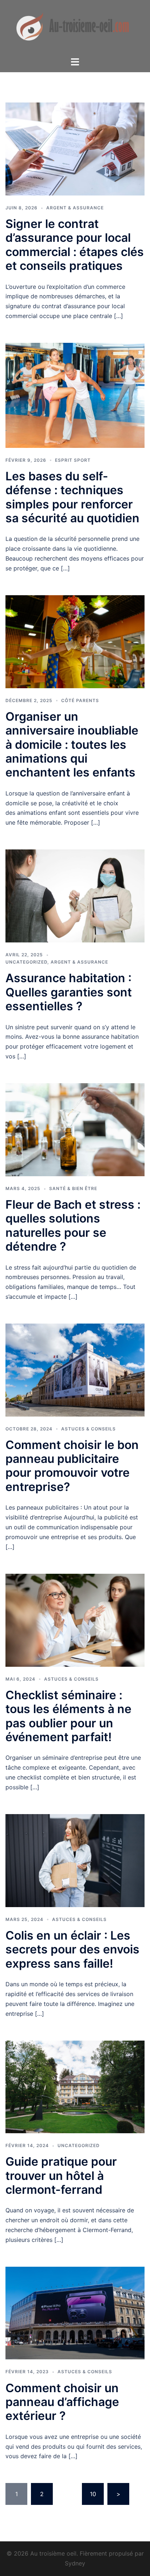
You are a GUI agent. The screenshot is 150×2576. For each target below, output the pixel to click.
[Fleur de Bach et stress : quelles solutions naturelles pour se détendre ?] (75, 1129)
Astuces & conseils (88, 1429)
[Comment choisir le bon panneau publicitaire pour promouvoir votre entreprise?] (75, 1370)
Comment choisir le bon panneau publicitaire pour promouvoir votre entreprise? (72, 1466)
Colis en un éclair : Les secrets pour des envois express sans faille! (72, 1949)
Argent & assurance (75, 208)
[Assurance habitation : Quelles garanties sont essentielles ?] (75, 895)
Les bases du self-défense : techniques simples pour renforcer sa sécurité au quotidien (72, 497)
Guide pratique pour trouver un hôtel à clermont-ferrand (61, 2176)
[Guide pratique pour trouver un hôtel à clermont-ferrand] (75, 2086)
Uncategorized (26, 962)
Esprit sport (73, 460)
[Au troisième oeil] (75, 28)
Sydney (75, 2563)
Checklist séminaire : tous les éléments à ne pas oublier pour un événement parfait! (68, 1716)
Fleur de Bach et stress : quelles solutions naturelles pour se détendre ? (73, 1225)
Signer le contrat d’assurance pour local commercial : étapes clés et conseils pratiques (75, 245)
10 (93, 2494)
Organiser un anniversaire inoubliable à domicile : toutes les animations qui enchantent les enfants (72, 745)
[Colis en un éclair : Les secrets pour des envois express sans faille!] (75, 1860)
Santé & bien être (73, 1188)
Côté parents (80, 700)
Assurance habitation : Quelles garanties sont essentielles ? (69, 992)
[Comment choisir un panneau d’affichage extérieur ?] (75, 2313)
